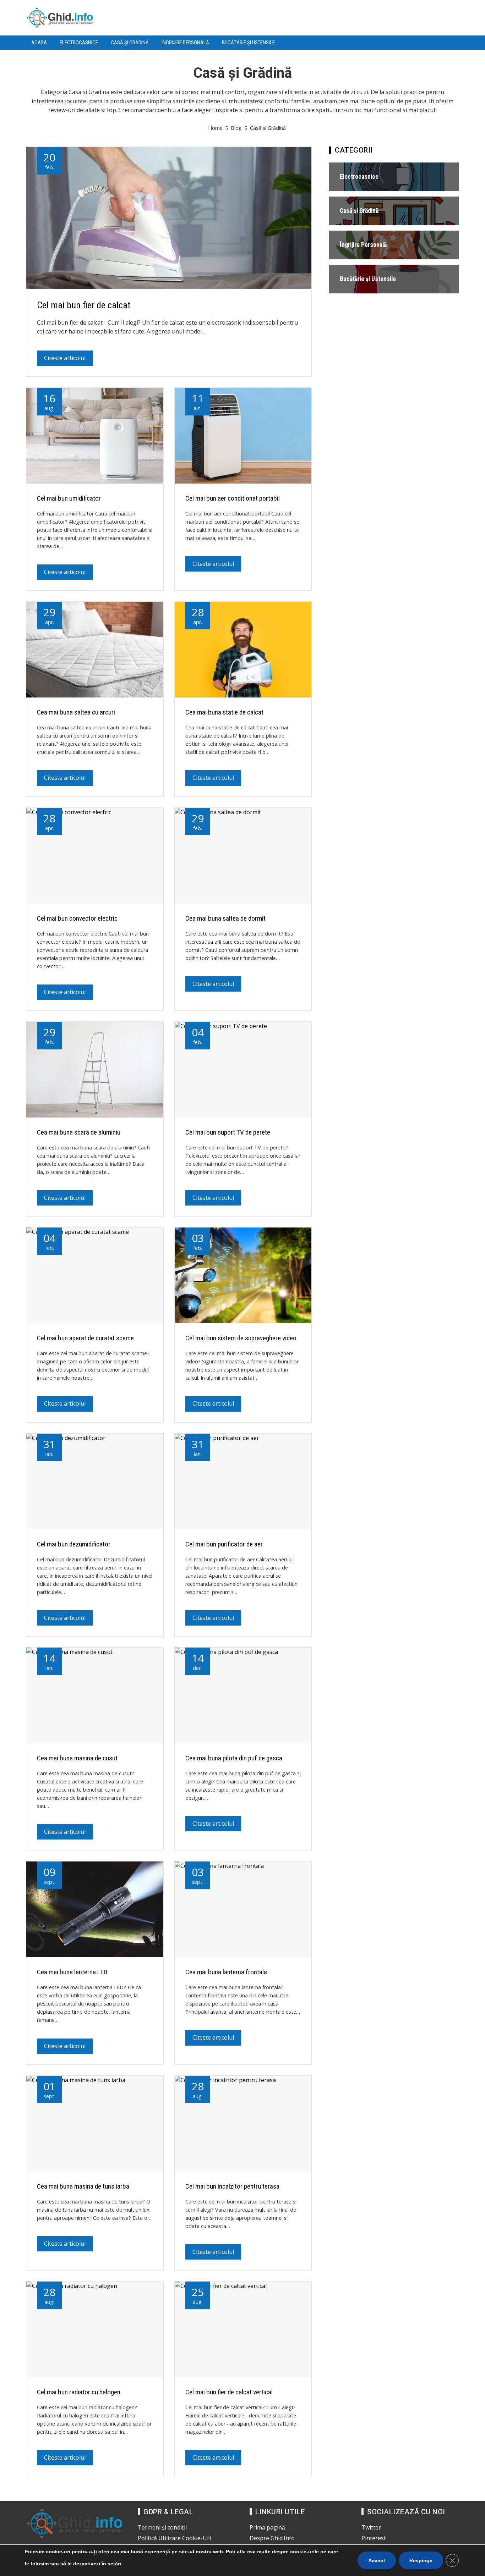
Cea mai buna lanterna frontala (226, 1972)
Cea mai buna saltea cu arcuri (76, 712)
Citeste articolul (65, 358)
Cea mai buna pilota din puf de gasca (234, 1758)
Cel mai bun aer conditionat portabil (233, 498)
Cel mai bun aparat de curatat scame (85, 1338)
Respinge (421, 2560)
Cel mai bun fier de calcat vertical (229, 2392)
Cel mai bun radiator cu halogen (79, 2392)
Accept (377, 2560)
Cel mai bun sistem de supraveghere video (241, 1338)
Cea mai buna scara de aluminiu (79, 1132)
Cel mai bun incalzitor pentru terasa (232, 2186)
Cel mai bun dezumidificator (74, 1544)
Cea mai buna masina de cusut (77, 1758)
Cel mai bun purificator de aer (224, 1544)
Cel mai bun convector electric (77, 918)
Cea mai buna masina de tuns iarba (83, 2186)
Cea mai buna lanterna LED (72, 1972)
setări (114, 2564)
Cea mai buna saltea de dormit (225, 918)
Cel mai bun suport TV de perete (228, 1132)
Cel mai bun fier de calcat (84, 305)
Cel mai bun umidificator (69, 498)
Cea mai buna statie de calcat (224, 712)
